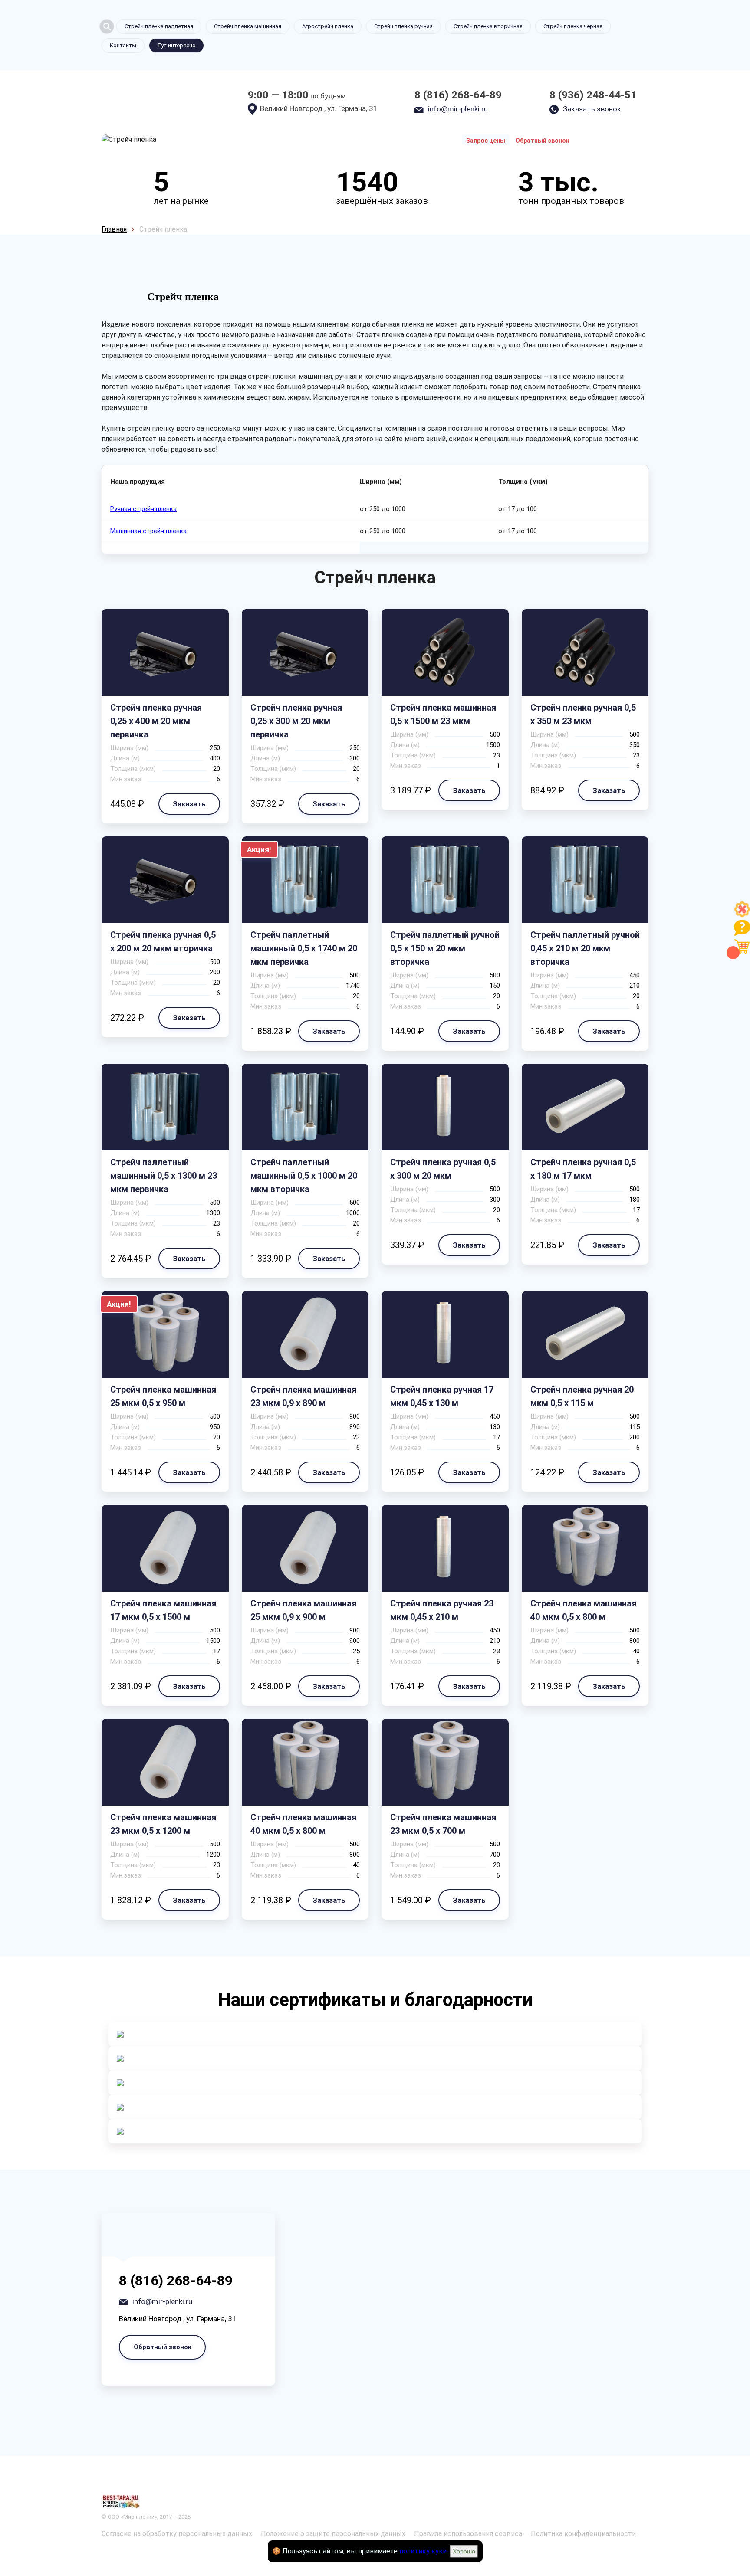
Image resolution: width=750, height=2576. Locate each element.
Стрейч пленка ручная (403, 26)
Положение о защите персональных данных (333, 2534)
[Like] (742, 915)
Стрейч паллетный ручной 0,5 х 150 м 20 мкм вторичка (445, 948)
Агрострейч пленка (328, 26)
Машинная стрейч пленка (148, 531)
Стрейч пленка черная (573, 26)
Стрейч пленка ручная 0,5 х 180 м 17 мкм (583, 1169)
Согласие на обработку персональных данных (177, 2534)
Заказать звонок (592, 109)
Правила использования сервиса (468, 2534)
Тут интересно (176, 45)
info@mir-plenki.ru (458, 109)
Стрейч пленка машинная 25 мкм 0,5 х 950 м (163, 1396)
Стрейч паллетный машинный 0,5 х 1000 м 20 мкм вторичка (304, 1176)
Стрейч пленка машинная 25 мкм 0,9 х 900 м (303, 1610)
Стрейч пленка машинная (248, 26)
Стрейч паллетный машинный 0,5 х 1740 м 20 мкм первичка (304, 948)
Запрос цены (486, 141)
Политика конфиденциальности (583, 2534)
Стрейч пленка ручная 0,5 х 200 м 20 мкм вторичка (163, 942)
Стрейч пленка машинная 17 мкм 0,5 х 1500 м (163, 1610)
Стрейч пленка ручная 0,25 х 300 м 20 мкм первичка (296, 721)
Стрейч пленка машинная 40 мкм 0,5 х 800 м (583, 1610)
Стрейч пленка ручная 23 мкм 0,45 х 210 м (442, 1610)
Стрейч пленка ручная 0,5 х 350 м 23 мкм (583, 714)
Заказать (189, 804)
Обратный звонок (543, 141)
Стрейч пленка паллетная (159, 26)
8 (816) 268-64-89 (458, 95)
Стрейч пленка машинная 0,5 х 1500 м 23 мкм (443, 714)
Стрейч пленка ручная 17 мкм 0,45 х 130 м (442, 1396)
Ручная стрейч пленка (143, 509)
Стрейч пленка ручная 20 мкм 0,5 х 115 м (582, 1396)
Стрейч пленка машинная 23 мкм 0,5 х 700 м (443, 1824)
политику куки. (424, 2551)
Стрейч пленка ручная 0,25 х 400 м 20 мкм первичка (156, 721)
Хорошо (464, 2551)
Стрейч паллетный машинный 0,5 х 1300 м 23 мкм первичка (164, 1176)
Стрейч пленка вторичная (488, 26)
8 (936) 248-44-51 (593, 95)
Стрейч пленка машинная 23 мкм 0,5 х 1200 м (163, 1824)
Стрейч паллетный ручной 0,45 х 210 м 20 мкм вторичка (585, 948)
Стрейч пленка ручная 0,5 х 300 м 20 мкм (443, 1169)
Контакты (123, 45)
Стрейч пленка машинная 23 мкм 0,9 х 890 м (303, 1396)
